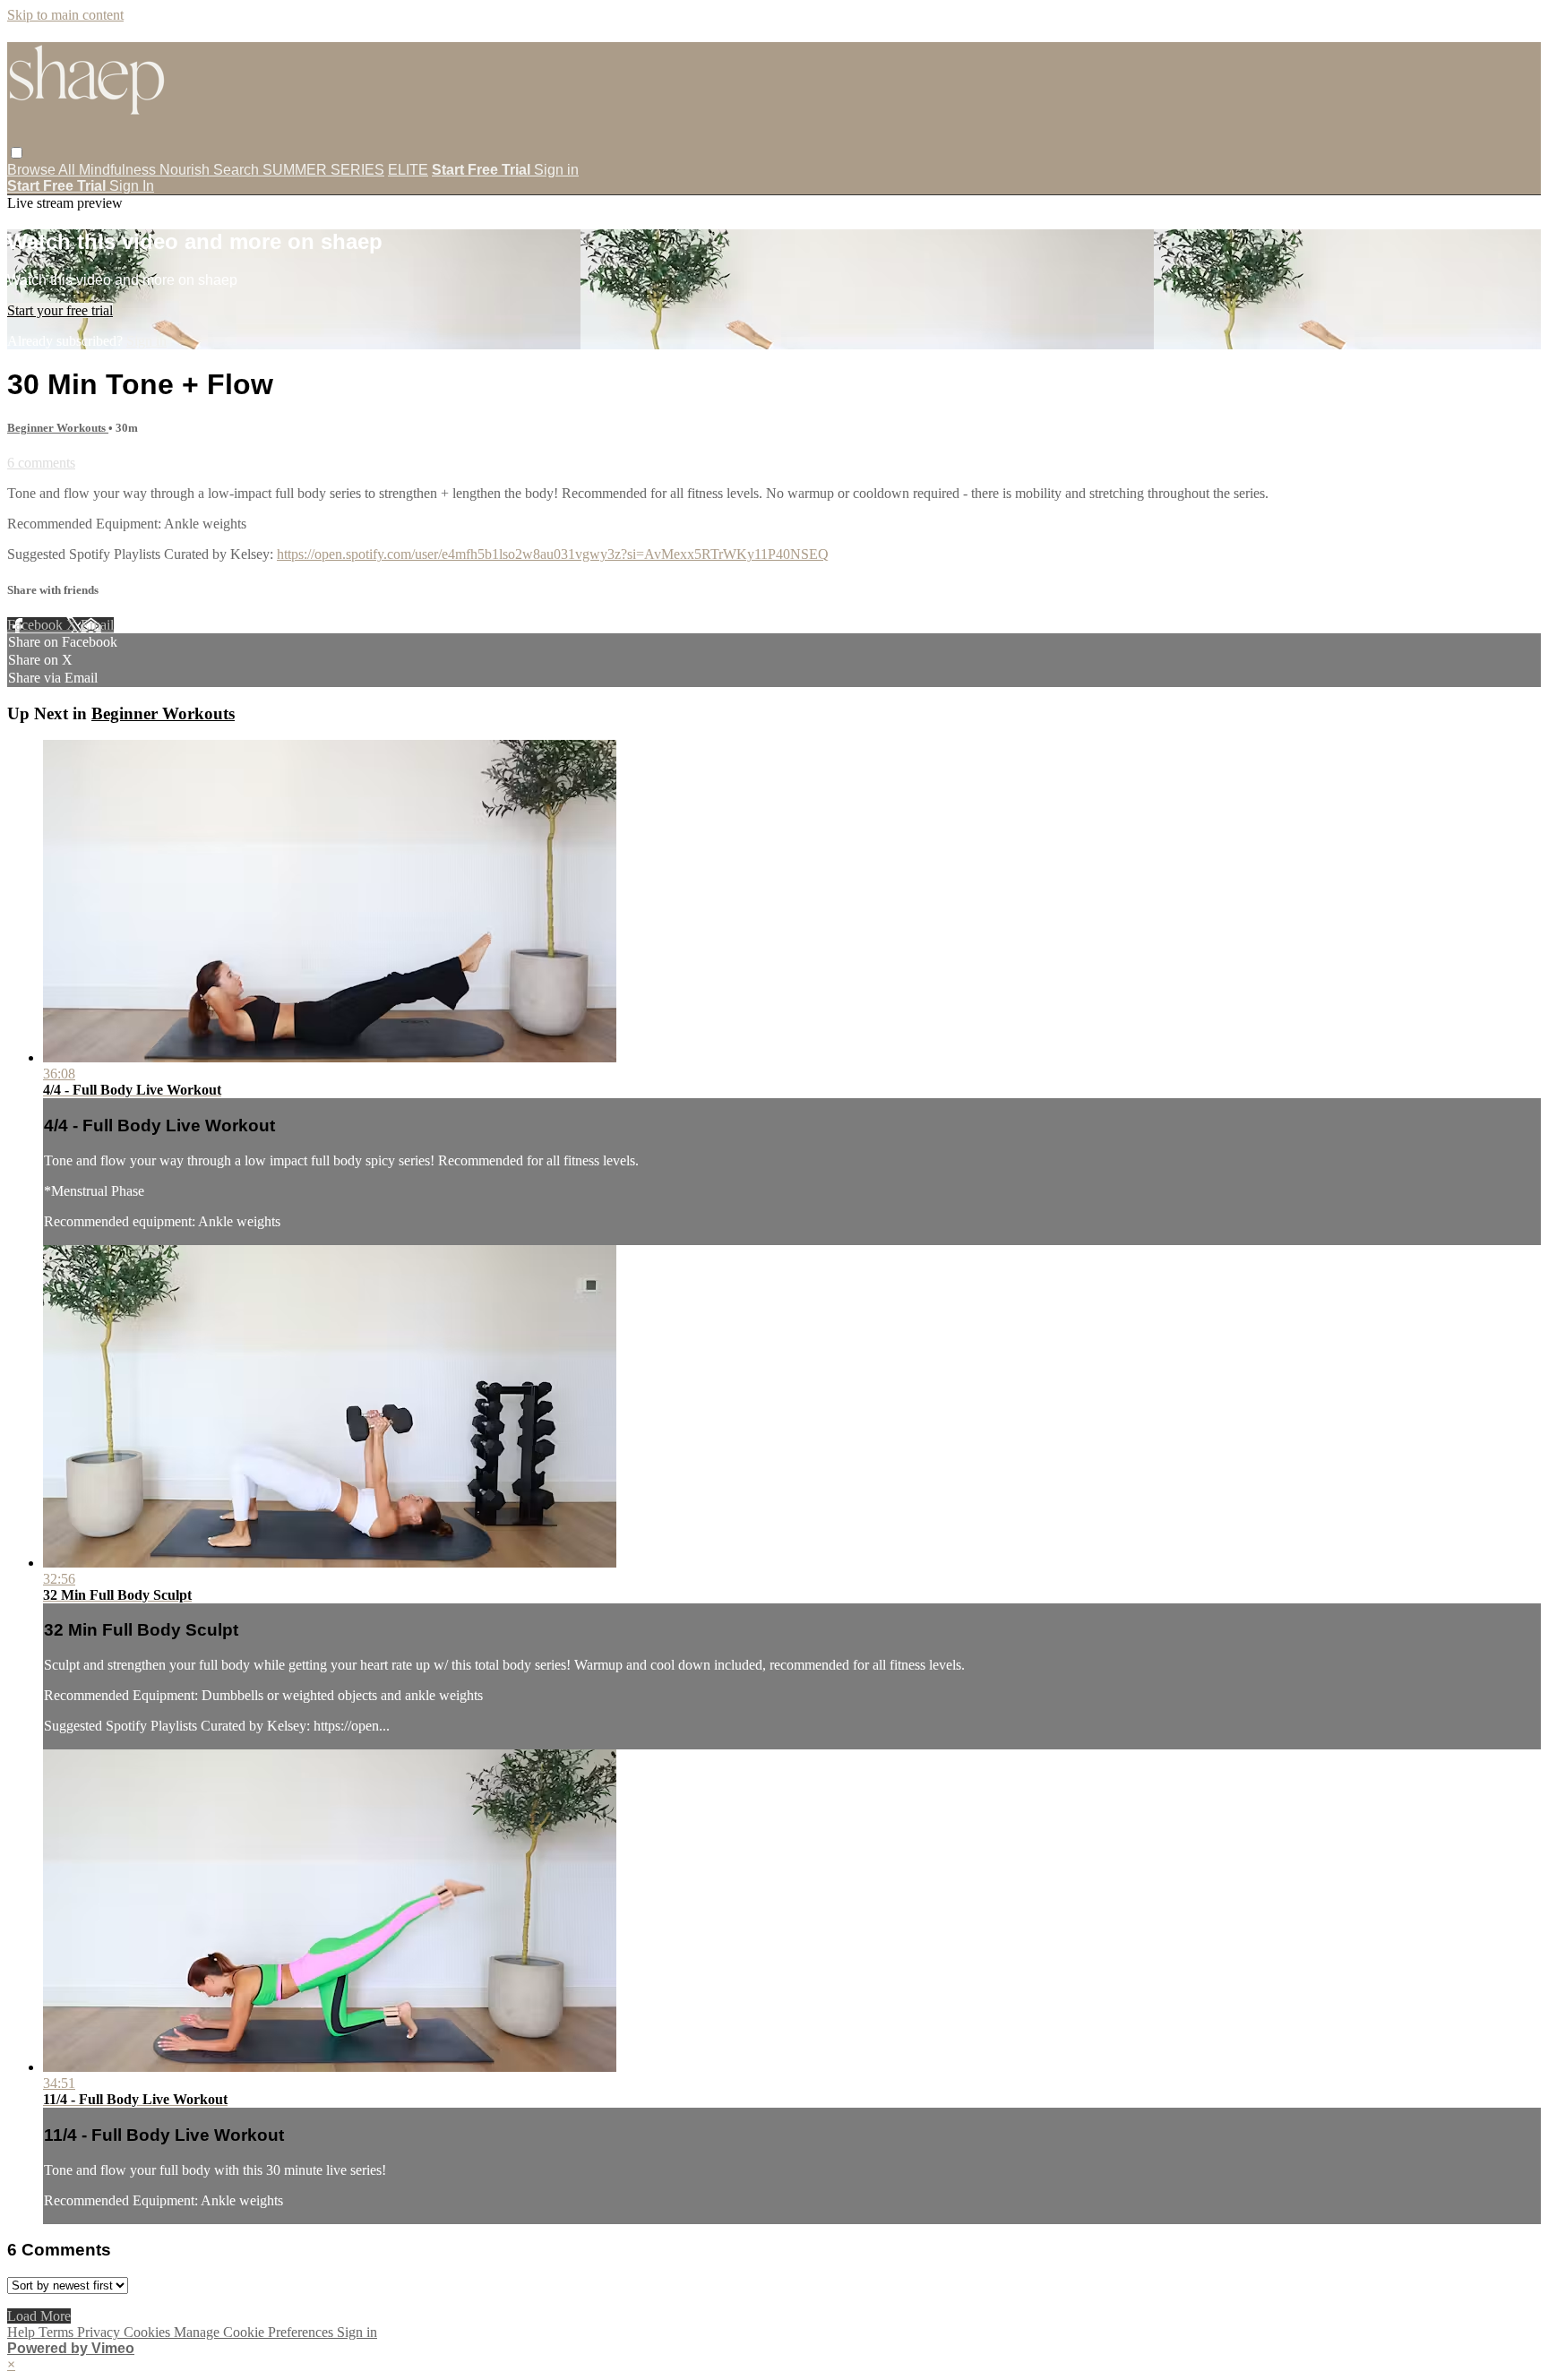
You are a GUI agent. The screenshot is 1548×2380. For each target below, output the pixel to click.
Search (238, 170)
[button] (17, 153)
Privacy (100, 2332)
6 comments (41, 463)
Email (97, 625)
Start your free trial (60, 310)
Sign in (556, 170)
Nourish (186, 170)
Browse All (43, 170)
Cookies (149, 2332)
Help (23, 2332)
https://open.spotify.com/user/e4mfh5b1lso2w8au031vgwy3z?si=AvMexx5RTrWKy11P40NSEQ (553, 554)
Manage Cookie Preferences (255, 2332)
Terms (58, 2332)
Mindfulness (119, 170)
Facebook (37, 625)
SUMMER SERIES (323, 170)
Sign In (132, 186)
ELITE (408, 170)
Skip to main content (65, 15)
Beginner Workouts (58, 428)
